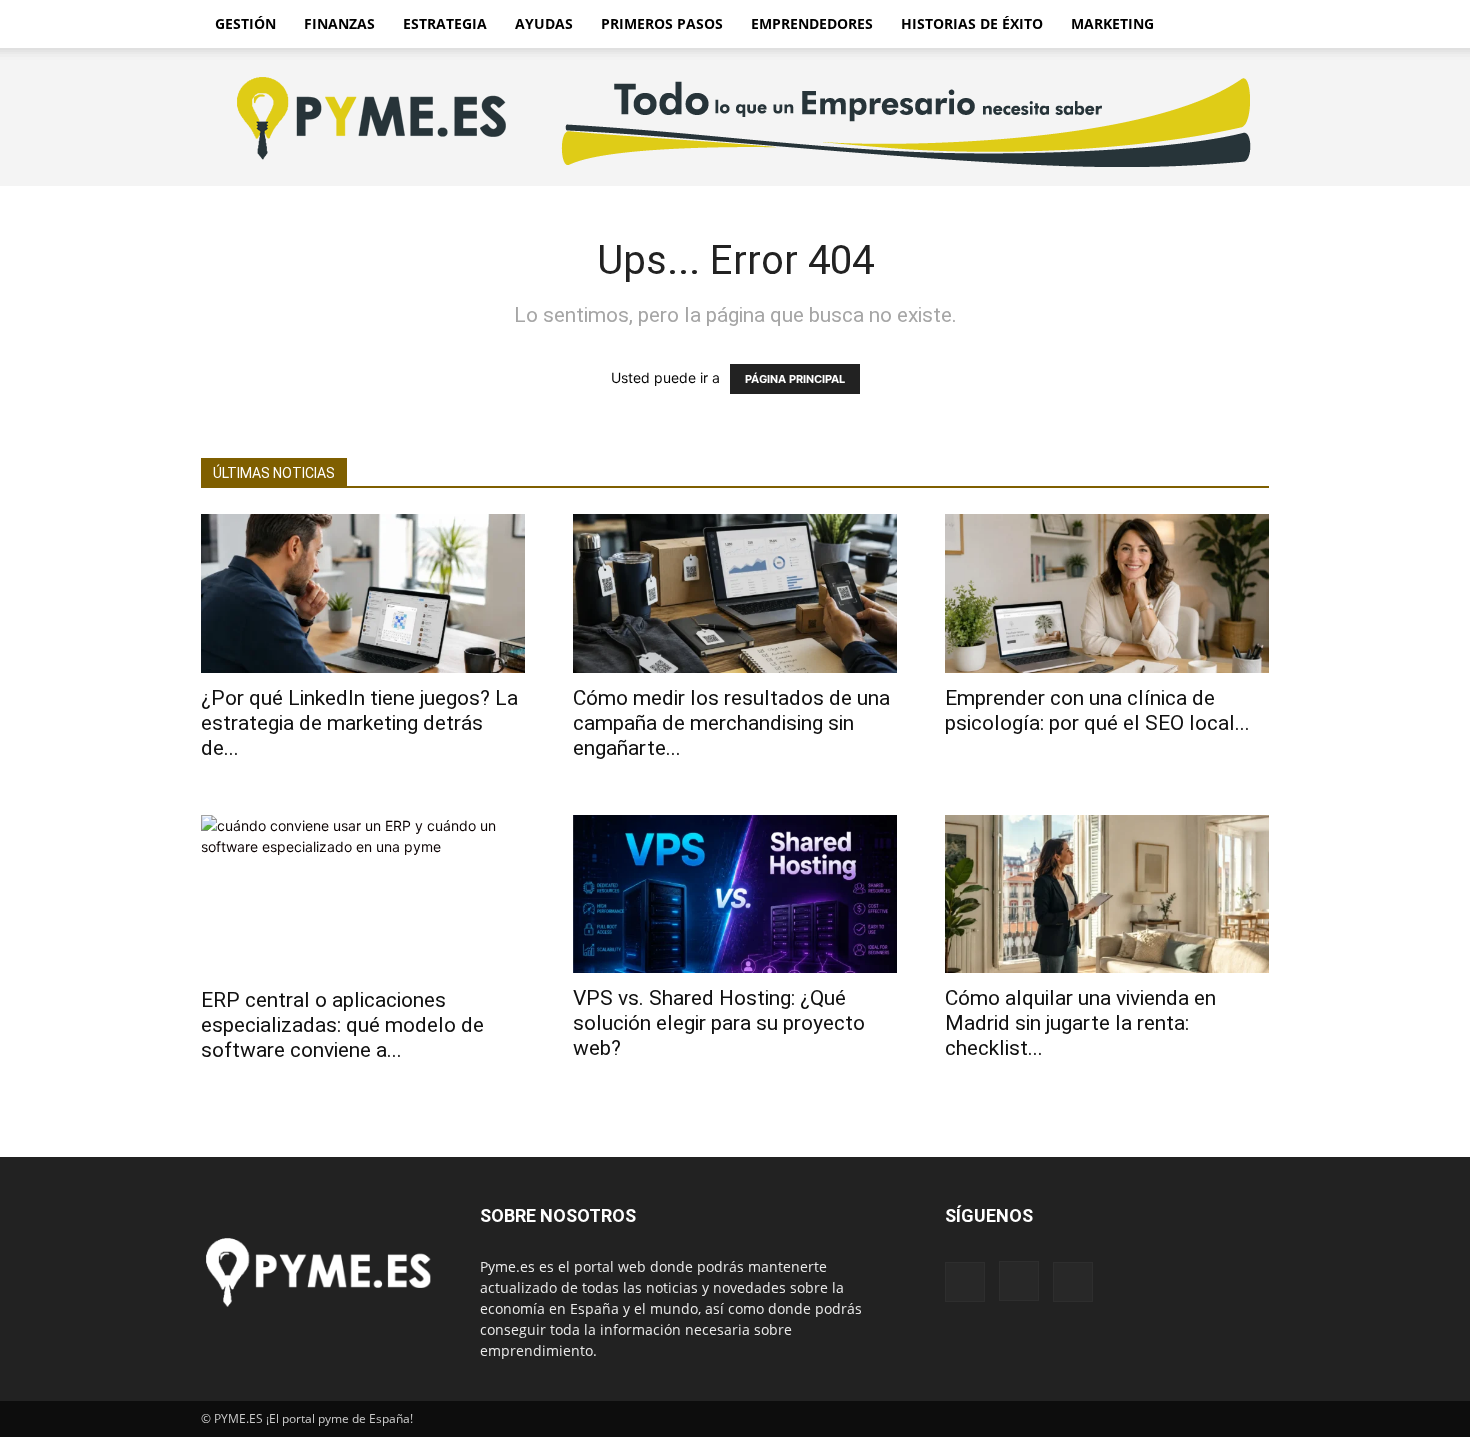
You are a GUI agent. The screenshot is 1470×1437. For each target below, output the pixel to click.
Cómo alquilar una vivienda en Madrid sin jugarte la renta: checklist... (1080, 1023)
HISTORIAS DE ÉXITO (972, 23)
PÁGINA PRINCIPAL (795, 379)
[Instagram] (1019, 1281)
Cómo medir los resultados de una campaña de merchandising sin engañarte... (731, 723)
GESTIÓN (245, 23)
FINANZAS (339, 23)
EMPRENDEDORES (812, 23)
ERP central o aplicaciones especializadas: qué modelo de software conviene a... (342, 1025)
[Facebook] (965, 1282)
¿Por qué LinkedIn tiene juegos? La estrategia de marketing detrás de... (359, 723)
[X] (1073, 1282)
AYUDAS (544, 23)
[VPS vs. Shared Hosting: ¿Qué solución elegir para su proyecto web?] (735, 894)
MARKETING (1112, 23)
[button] (1245, 25)
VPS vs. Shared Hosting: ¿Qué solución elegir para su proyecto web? (719, 1023)
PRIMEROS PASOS (662, 23)
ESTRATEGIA (445, 23)
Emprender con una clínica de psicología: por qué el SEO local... (1097, 710)
